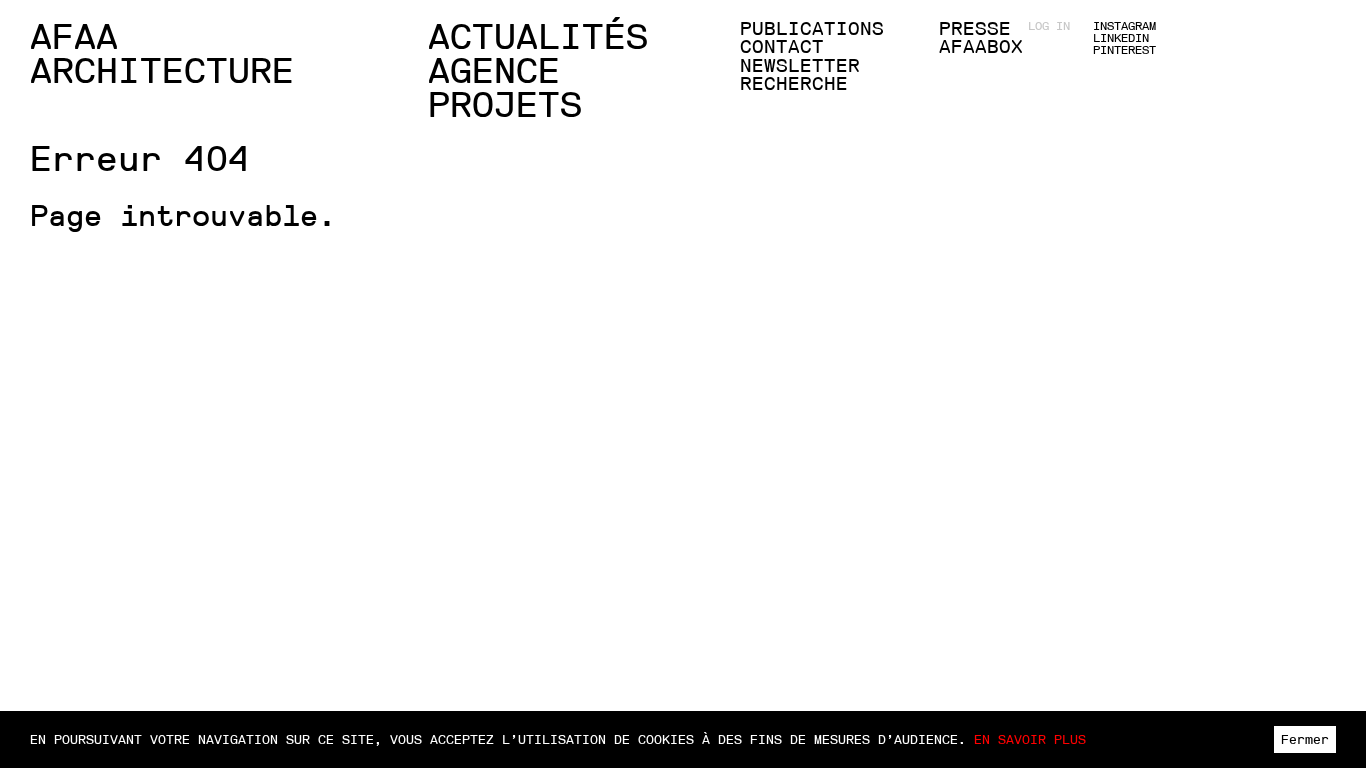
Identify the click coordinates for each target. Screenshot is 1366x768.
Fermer (1305, 739)
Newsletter (800, 66)
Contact (782, 47)
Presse (975, 29)
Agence (494, 71)
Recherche (794, 84)
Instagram (1124, 26)
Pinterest (1124, 50)
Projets (505, 105)
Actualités (538, 37)
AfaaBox (981, 47)
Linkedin (1121, 38)
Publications (812, 29)
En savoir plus (1030, 739)
